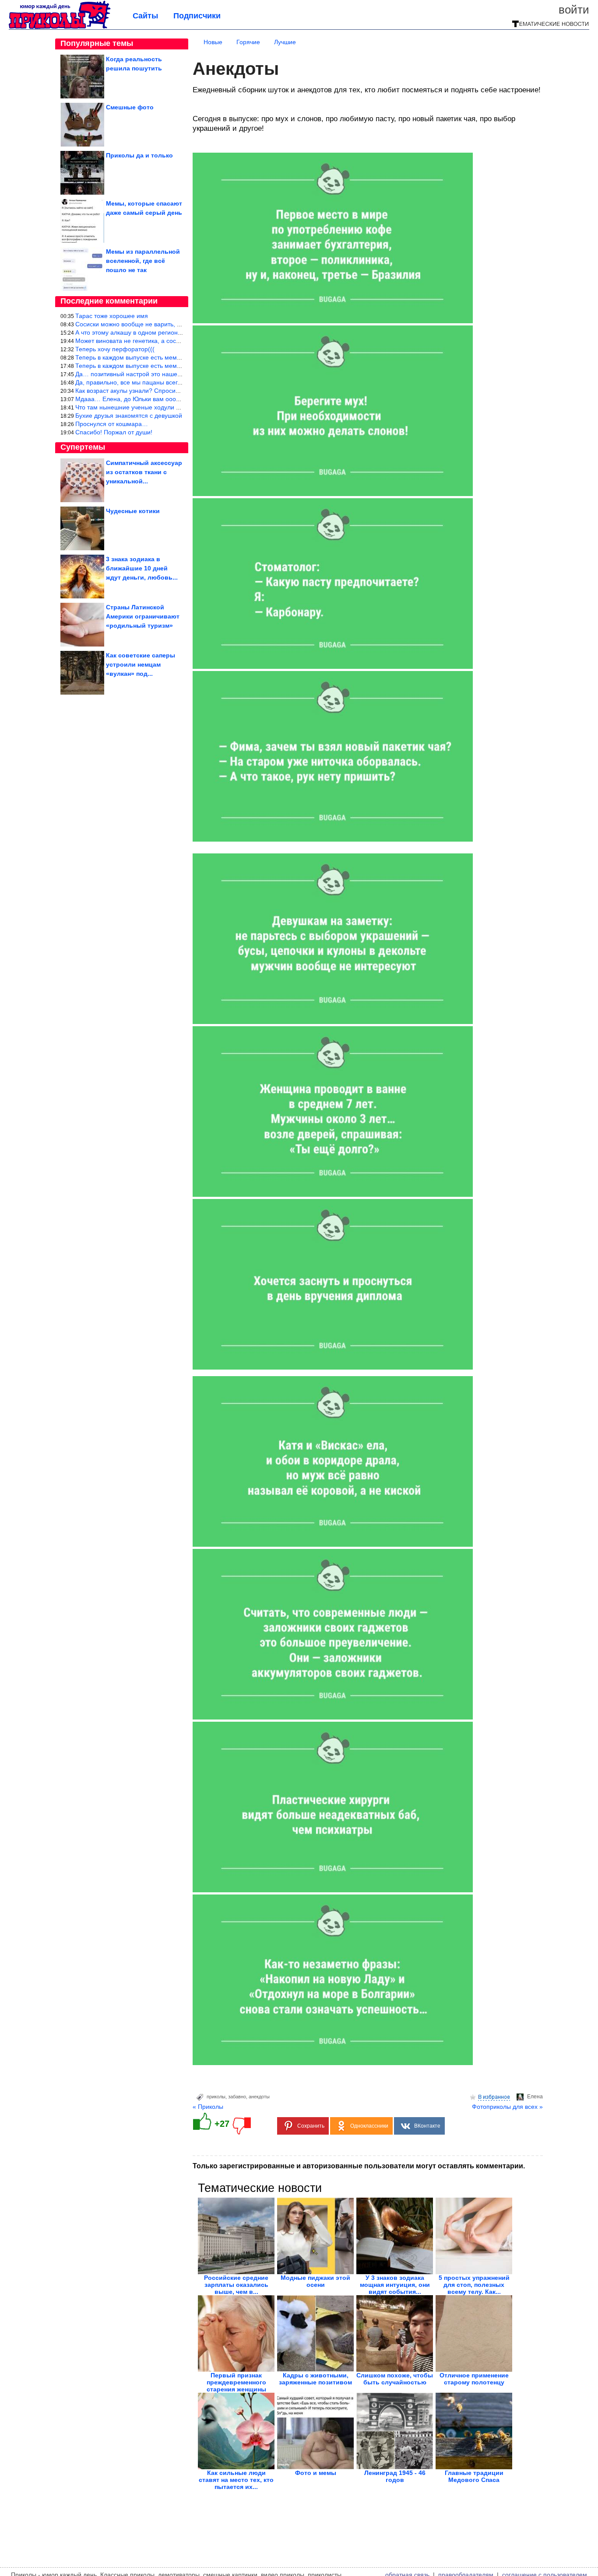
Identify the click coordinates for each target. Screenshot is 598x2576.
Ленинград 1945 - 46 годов (395, 2476)
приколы (216, 2097)
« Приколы (208, 2107)
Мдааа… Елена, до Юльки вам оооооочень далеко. (149, 399)
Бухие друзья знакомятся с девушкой (129, 416)
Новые (213, 42)
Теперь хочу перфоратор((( (115, 349)
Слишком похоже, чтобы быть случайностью (395, 2379)
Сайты (145, 16)
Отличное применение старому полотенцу (474, 2379)
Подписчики (197, 16)
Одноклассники (369, 2126)
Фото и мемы (316, 2473)
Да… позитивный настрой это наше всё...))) (138, 374)
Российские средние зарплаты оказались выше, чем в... (236, 2285)
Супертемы (83, 447)
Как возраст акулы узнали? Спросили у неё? (139, 391)
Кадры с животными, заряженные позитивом (315, 2379)
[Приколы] (60, 27)
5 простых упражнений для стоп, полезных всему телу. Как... (474, 2285)
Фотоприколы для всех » (507, 2107)
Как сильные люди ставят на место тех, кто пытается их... (236, 2480)
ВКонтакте (427, 2126)
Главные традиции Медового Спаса (474, 2476)
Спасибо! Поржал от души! (114, 432)
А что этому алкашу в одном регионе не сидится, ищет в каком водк (173, 332)
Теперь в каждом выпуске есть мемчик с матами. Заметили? (162, 357)
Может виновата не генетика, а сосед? (131, 341)
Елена (535, 2097)
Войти (574, 10)
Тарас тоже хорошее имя (112, 316)
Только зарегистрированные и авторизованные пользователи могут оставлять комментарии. (359, 2166)
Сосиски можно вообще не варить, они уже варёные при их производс (177, 324)
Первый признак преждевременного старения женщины (236, 2382)
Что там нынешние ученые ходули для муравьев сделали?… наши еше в (181, 407)
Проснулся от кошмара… (112, 424)
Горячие (248, 42)
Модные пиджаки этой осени (315, 2281)
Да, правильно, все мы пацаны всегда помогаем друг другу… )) (167, 382)
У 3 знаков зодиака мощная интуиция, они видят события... (395, 2285)
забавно (237, 2097)
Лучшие (285, 42)
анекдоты (259, 2097)
